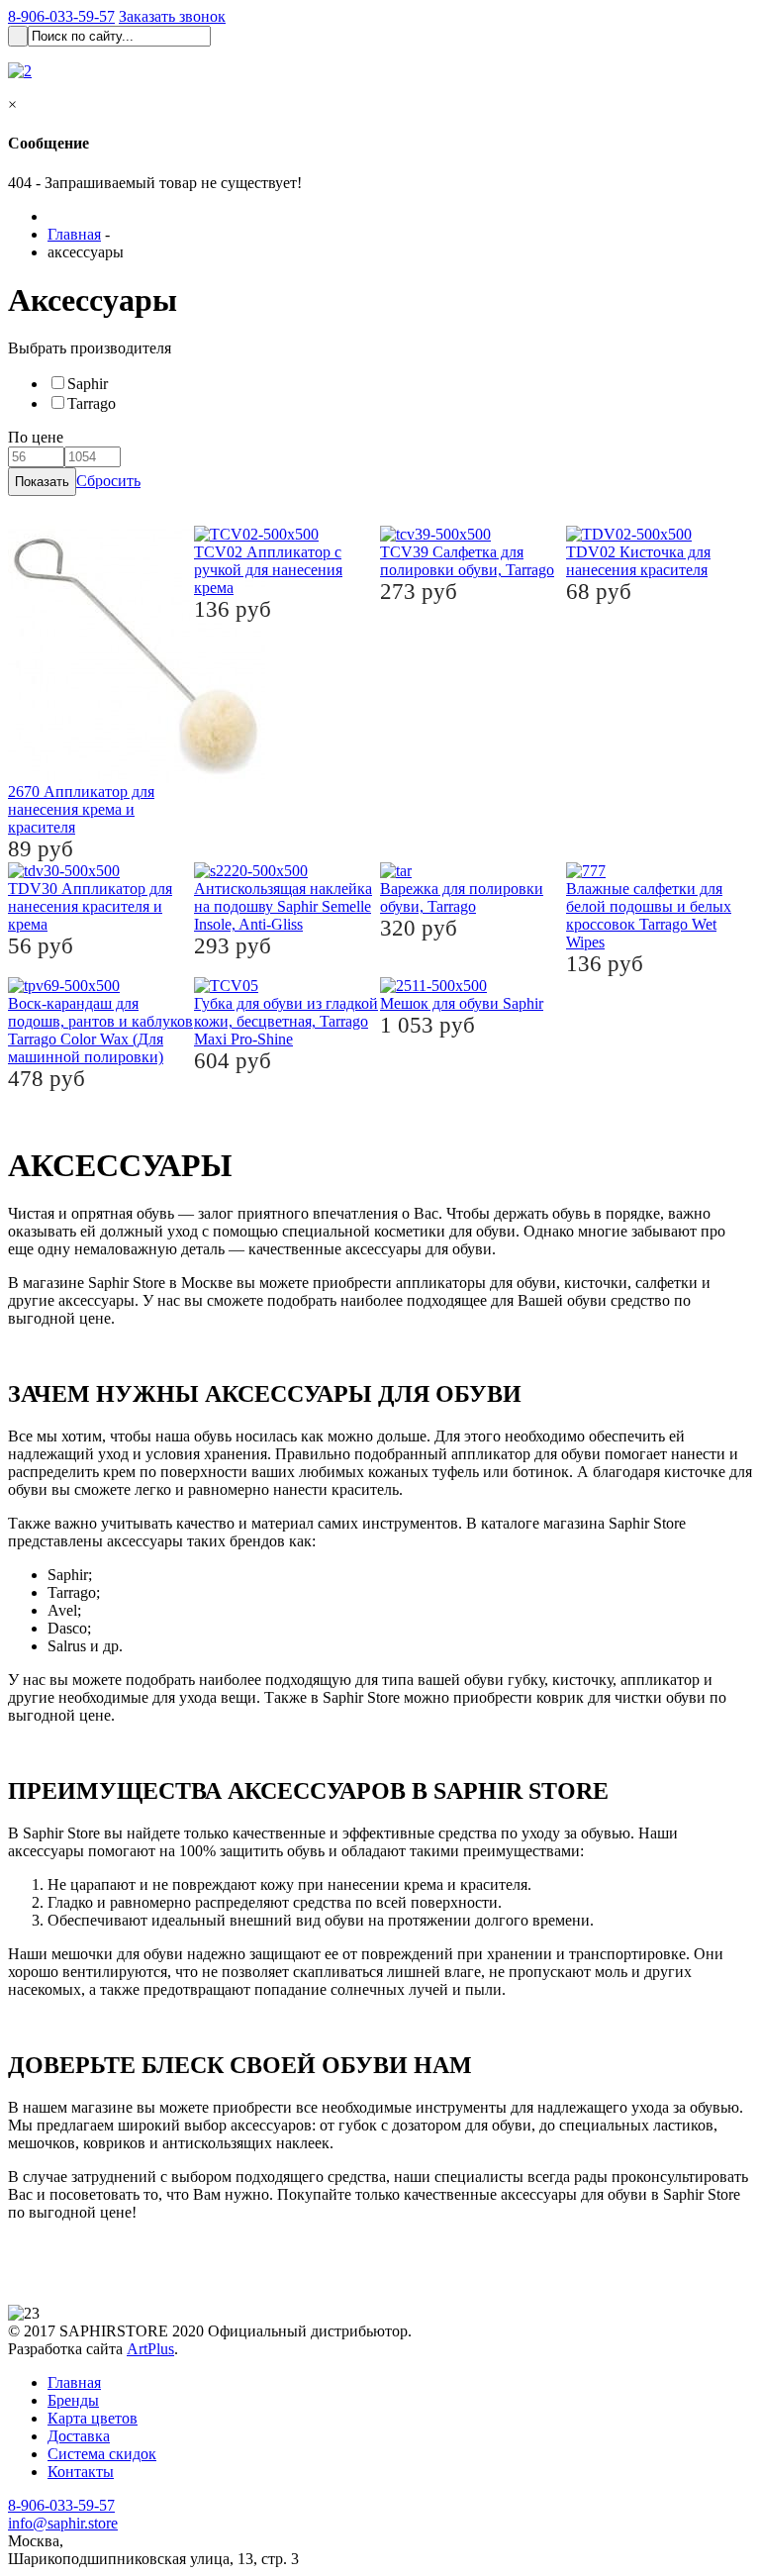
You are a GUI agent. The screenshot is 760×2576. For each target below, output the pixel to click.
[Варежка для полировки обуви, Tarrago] (396, 871)
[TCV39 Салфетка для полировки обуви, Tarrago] (435, 534)
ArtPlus (150, 2349)
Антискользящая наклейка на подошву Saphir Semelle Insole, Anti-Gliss (283, 906)
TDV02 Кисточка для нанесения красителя (638, 561)
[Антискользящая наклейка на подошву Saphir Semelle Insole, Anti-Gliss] (251, 871)
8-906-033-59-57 (61, 16)
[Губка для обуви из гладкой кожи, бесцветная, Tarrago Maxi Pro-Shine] (226, 986)
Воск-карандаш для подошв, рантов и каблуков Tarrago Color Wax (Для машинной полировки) (100, 1030)
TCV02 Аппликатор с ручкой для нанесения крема (268, 570)
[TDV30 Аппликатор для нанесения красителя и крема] (64, 871)
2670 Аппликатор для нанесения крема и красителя (81, 809)
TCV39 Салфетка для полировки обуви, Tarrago (467, 561)
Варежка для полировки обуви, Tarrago (462, 897)
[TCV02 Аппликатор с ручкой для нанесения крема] (256, 534)
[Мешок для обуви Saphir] (433, 986)
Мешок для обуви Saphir (462, 1003)
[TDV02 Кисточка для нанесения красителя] (629, 534)
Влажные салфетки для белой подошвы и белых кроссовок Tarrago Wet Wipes (649, 915)
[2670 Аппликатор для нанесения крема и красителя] (137, 778)
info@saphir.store (63, 2523)
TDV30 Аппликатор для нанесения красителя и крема (90, 906)
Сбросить (108, 481)
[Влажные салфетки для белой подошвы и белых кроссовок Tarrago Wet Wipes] (586, 871)
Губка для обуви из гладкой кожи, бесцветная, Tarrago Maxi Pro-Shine (286, 1021)
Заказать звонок (172, 16)
